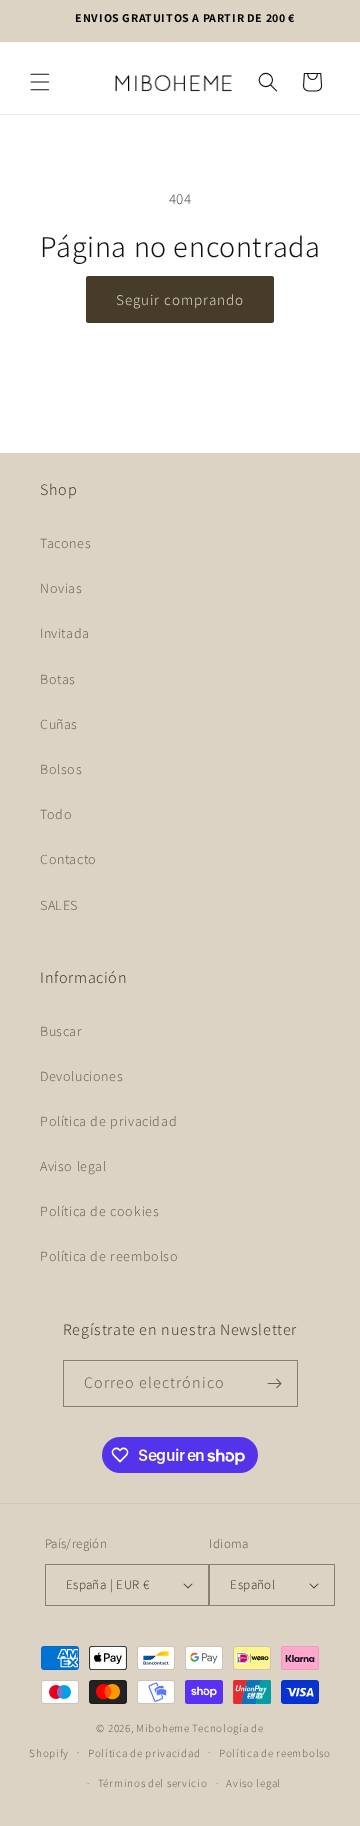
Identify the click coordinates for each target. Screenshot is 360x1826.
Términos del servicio (153, 1783)
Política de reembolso (109, 1256)
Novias (61, 588)
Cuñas (59, 724)
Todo (56, 814)
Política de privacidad (108, 1121)
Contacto (68, 859)
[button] (40, 82)
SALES (59, 905)
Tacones (65, 543)
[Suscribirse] (275, 1383)
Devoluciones (81, 1076)
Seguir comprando (180, 299)
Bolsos (61, 769)
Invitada (65, 633)
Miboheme (164, 1728)
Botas (58, 679)
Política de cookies (99, 1211)
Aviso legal (73, 1166)
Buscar (61, 1031)
